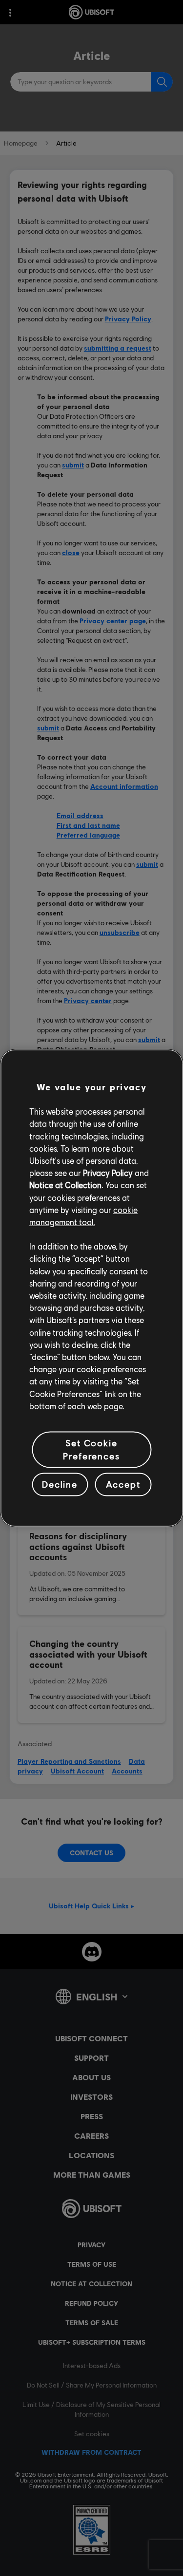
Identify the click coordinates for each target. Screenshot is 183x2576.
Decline (60, 1484)
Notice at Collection (65, 1185)
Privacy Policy (108, 1173)
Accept (123, 1484)
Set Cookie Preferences (91, 1449)
